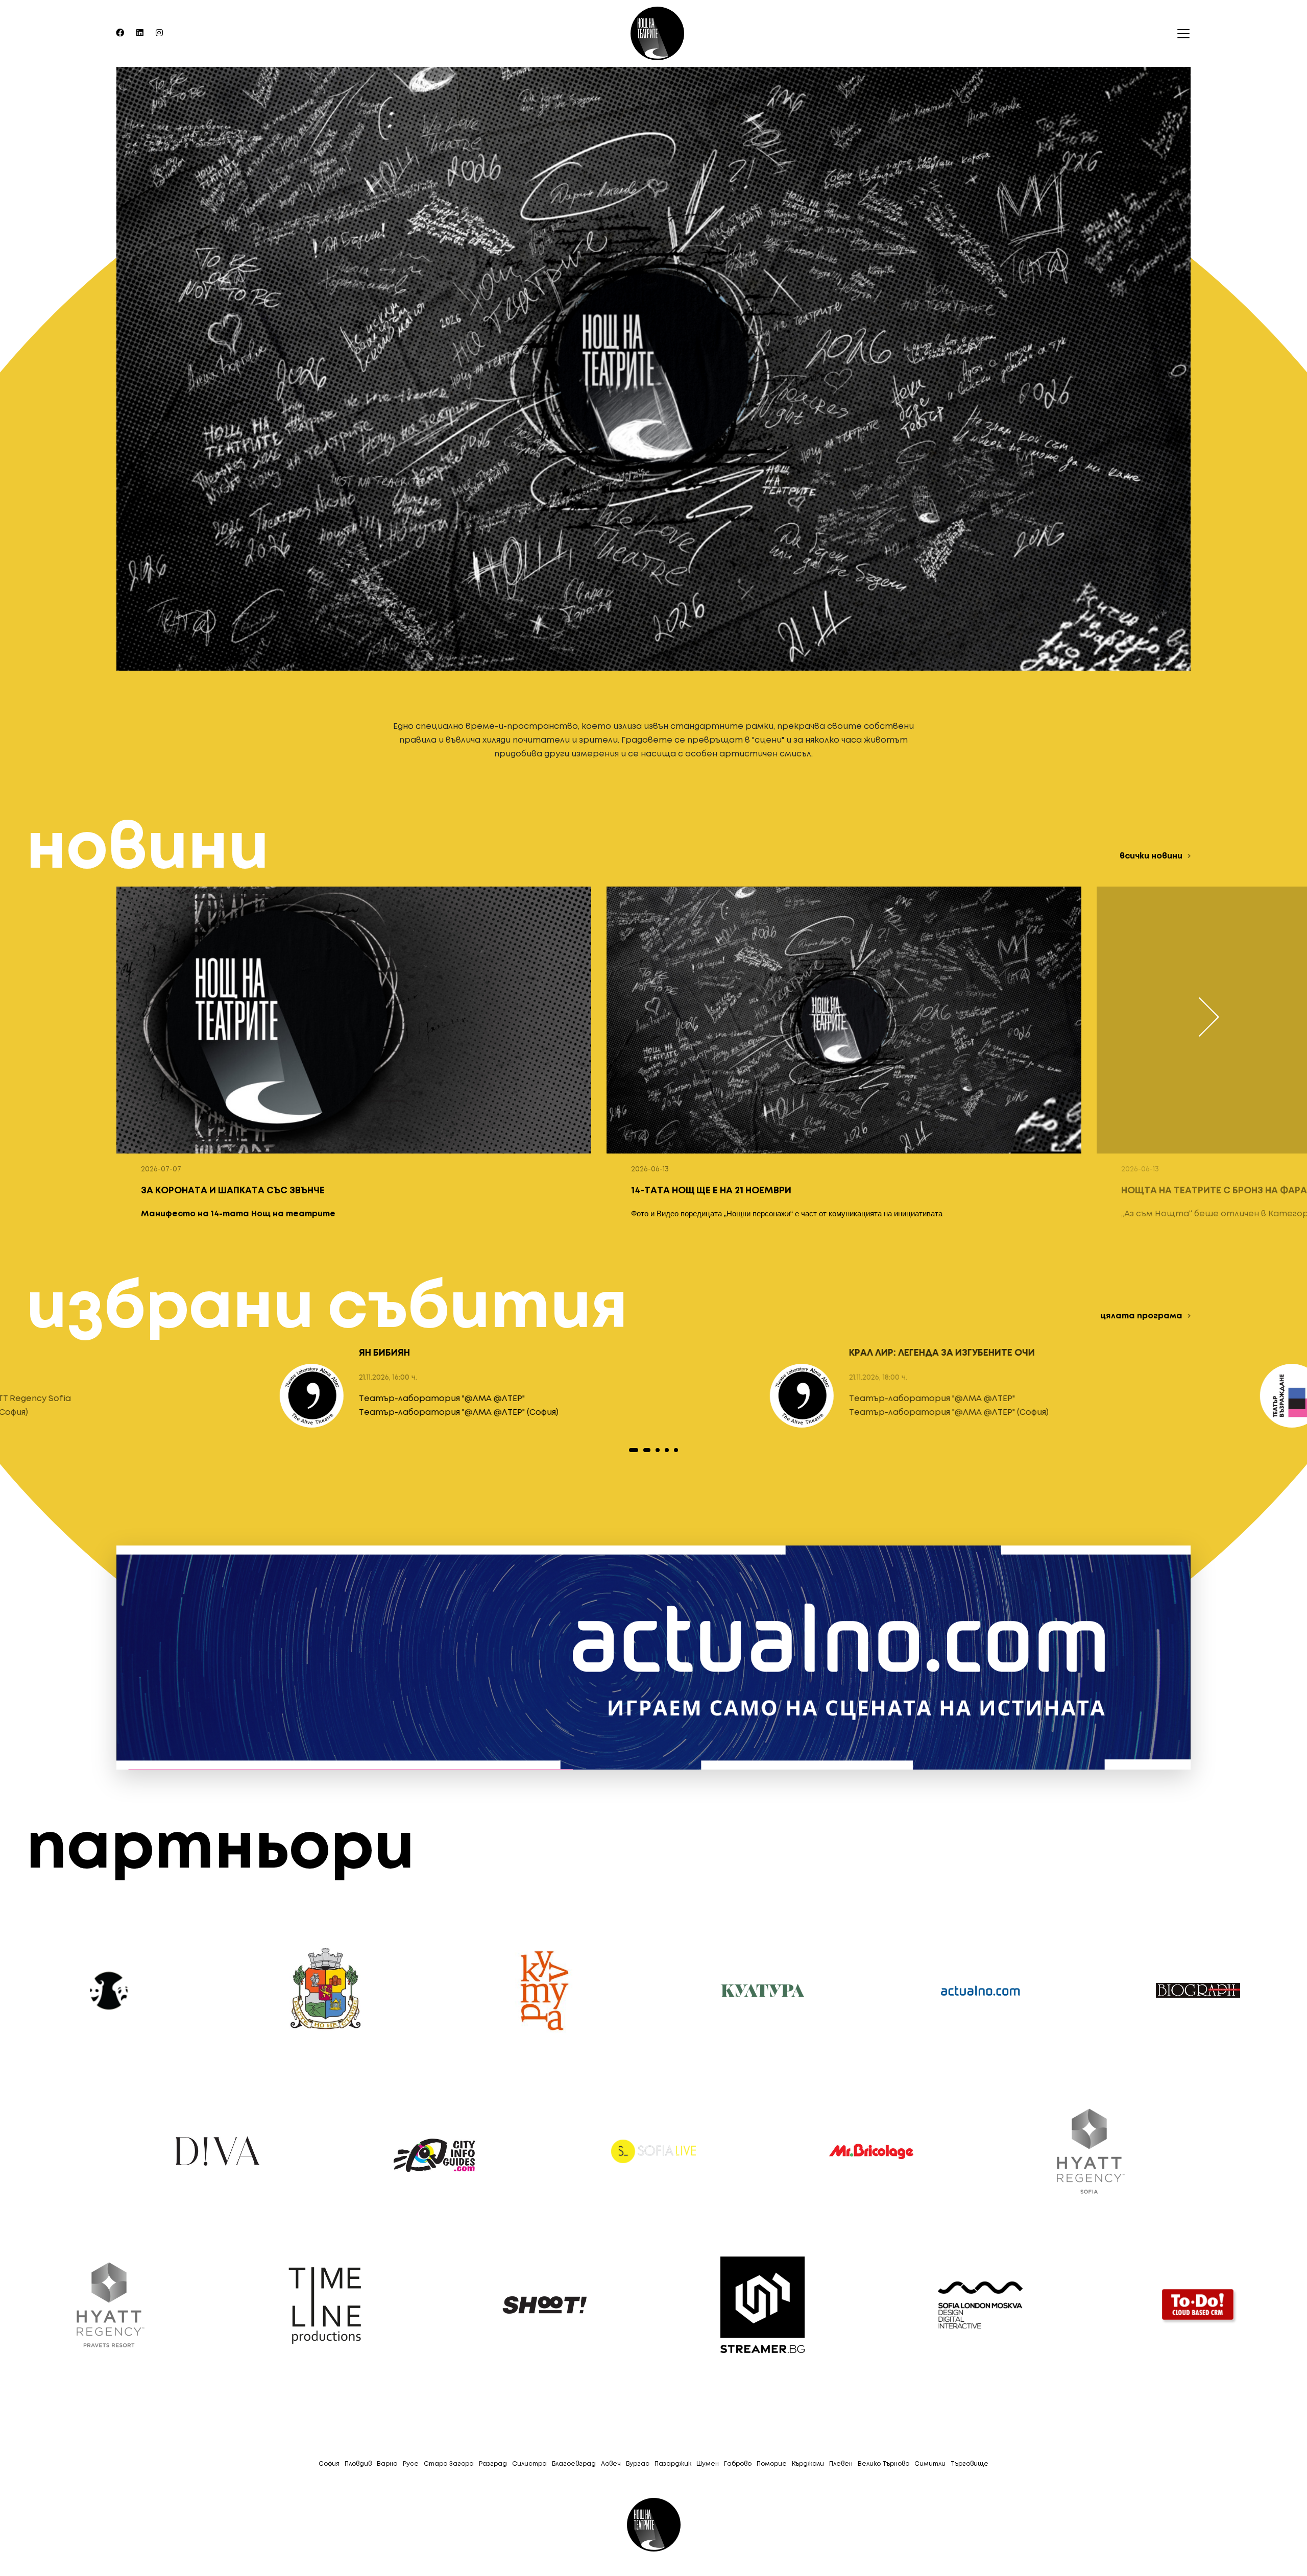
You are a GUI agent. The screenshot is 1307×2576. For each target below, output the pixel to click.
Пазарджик (673, 2464)
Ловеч (611, 2464)
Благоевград (574, 2464)
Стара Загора (449, 2464)
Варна (387, 2464)
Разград (493, 2464)
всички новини (1151, 856)
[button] (631, 1450)
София (329, 2464)
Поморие (772, 2464)
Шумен (708, 2464)
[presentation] (1209, 1017)
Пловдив (358, 2464)
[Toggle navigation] (1180, 34)
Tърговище (970, 2464)
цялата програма (1141, 1316)
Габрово (738, 2464)
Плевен (841, 2464)
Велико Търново (884, 2464)
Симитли (930, 2464)
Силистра (529, 2464)
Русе (411, 2464)
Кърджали (808, 2464)
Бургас (638, 2464)
